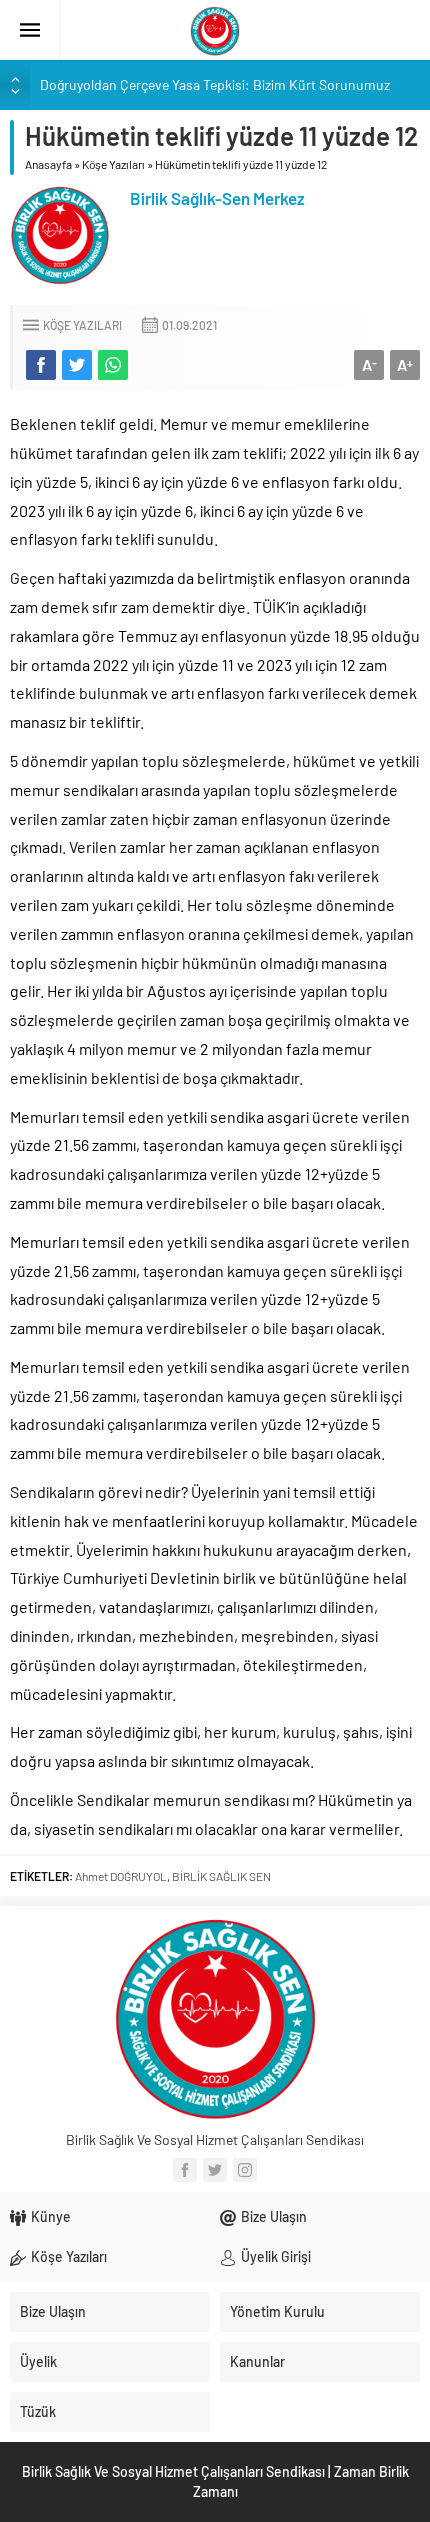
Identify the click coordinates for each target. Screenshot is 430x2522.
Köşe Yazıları (113, 164)
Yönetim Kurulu (277, 2311)
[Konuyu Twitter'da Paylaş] (77, 365)
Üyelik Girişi (276, 2256)
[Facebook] (185, 2170)
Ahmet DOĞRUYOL (121, 1876)
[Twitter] (215, 2170)
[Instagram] (245, 2170)
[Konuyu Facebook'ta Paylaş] (41, 365)
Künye (51, 2216)
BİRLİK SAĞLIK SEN (221, 1876)
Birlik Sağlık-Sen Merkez (217, 198)
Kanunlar (257, 2361)
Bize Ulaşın (274, 2216)
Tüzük (38, 2411)
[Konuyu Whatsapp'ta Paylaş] (113, 365)
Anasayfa (48, 164)
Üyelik (38, 2361)
